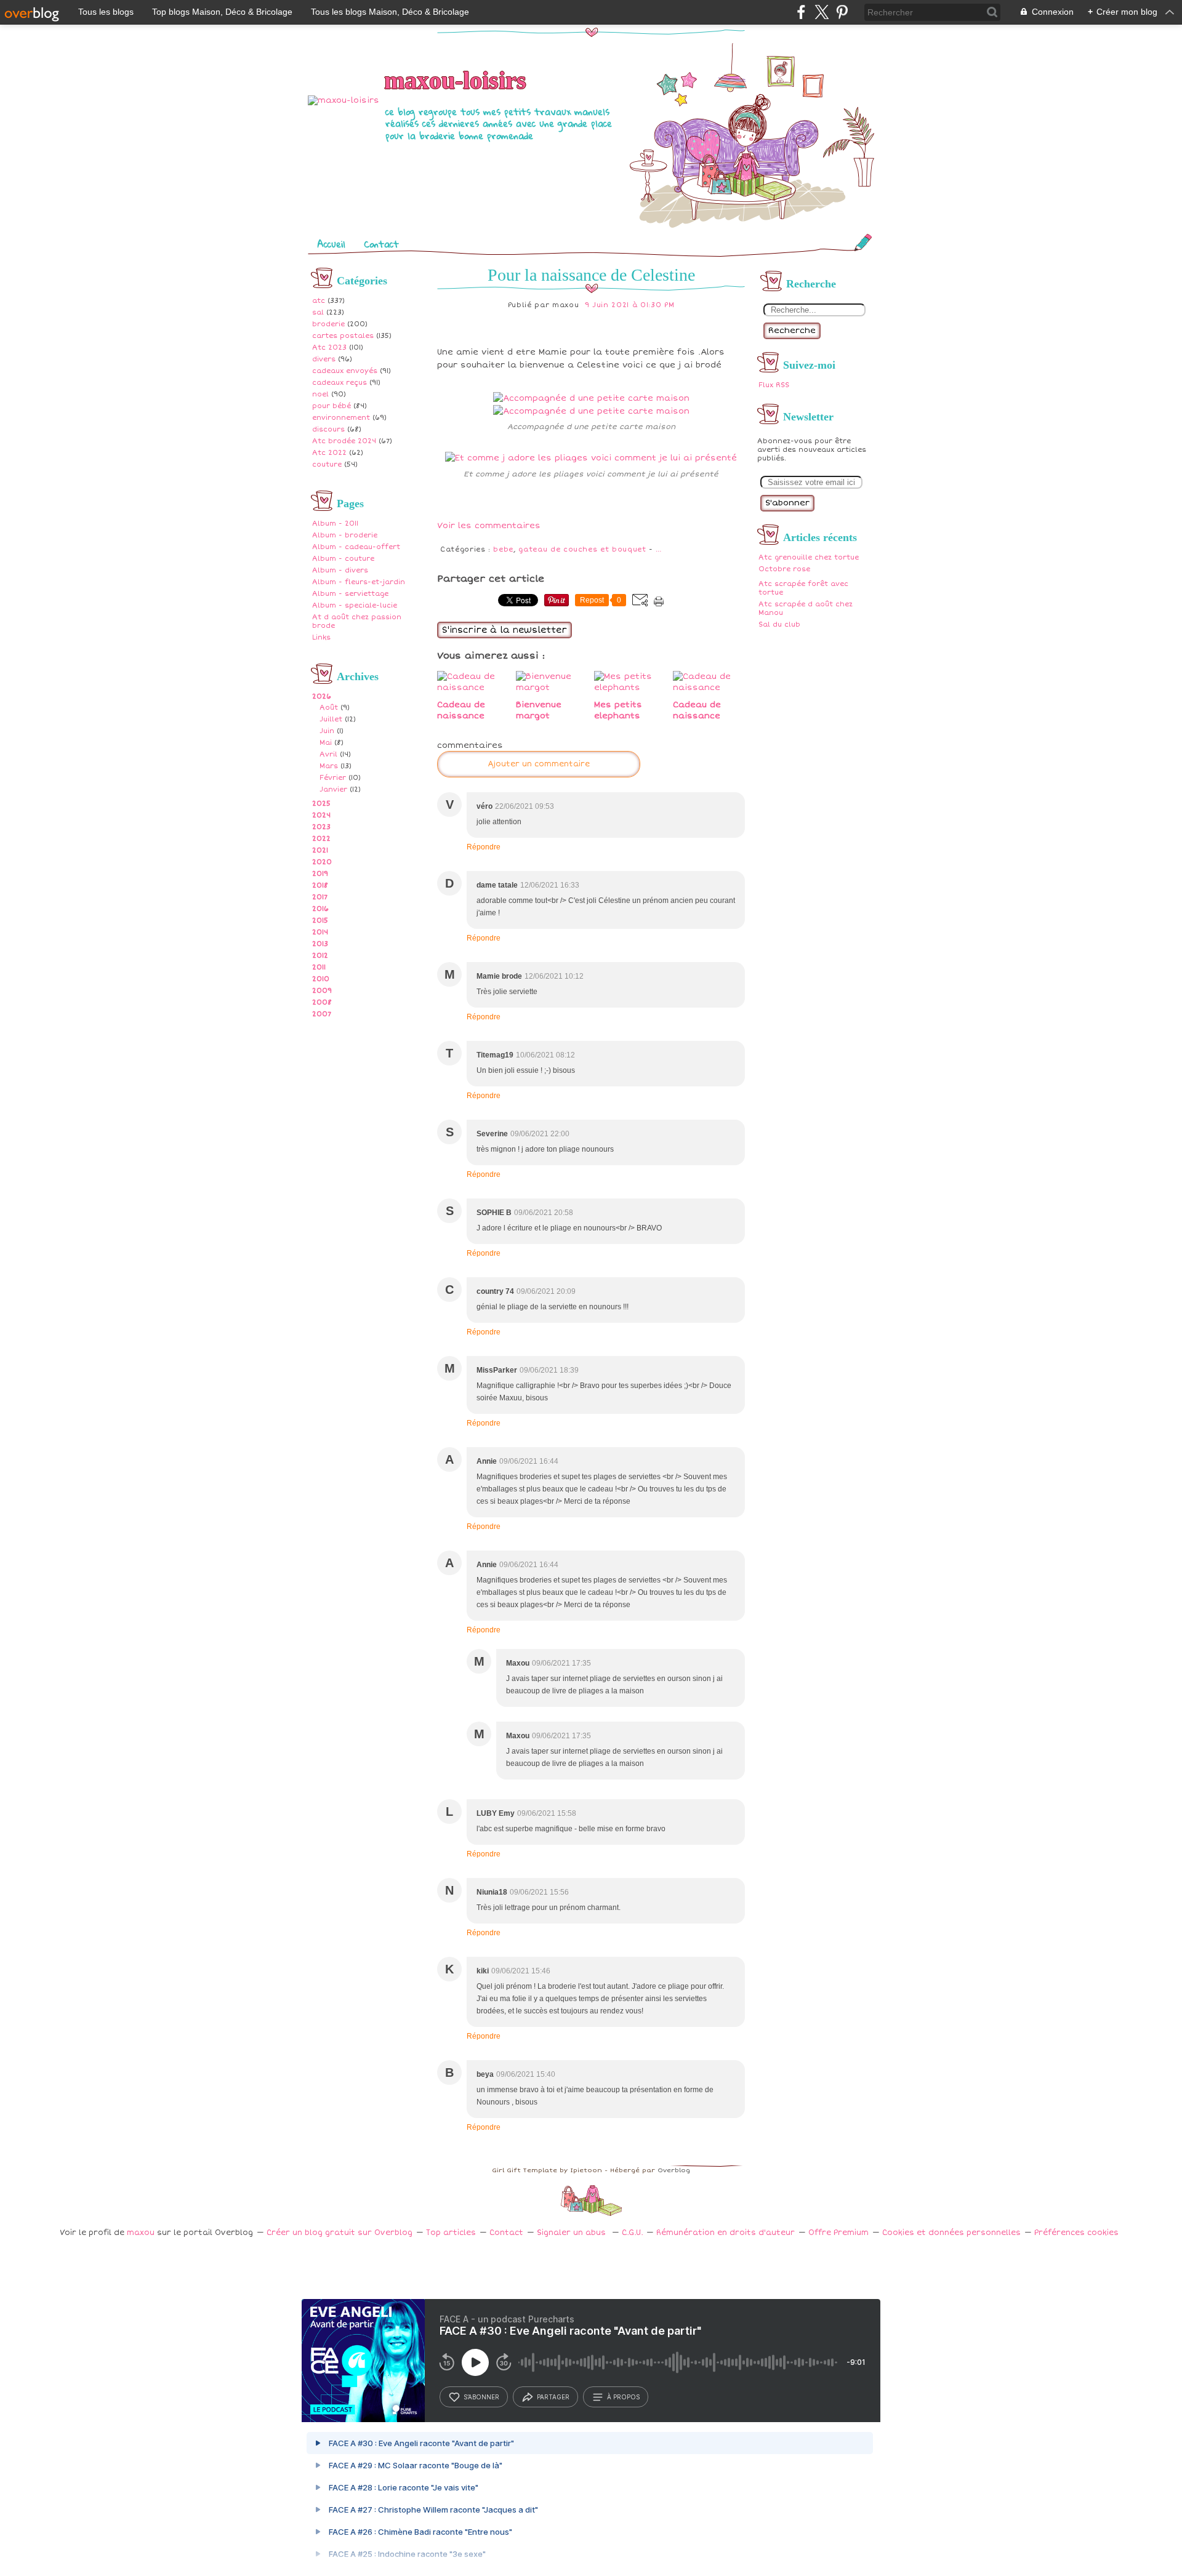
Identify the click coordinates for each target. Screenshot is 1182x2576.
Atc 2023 (329, 347)
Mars (329, 766)
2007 (322, 1014)
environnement (341, 418)
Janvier (333, 789)
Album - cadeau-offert (356, 547)
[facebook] (801, 12)
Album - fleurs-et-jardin (359, 582)
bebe (503, 549)
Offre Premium (838, 2233)
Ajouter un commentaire (539, 764)
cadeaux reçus (340, 383)
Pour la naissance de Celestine (591, 275)
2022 (321, 839)
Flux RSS (774, 385)
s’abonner (481, 2397)
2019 (320, 874)
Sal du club (779, 624)
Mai (326, 743)
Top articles (451, 2233)
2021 (320, 850)
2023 (321, 827)
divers (324, 359)
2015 (320, 921)
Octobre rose (784, 569)
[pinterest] (842, 12)
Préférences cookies (1076, 2233)
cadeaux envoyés (345, 371)
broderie (328, 324)
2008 (322, 1002)
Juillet (331, 719)
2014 (320, 932)
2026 (322, 696)
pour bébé (332, 406)
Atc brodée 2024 (344, 441)
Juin (327, 731)
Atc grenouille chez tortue (809, 557)
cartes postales (343, 336)
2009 (322, 991)
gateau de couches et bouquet (582, 549)
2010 (321, 979)
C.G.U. (632, 2233)
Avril (328, 754)
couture (327, 464)
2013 (320, 944)
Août (329, 708)
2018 (320, 885)
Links (321, 637)
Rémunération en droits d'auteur (726, 2233)
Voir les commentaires (489, 526)
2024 (321, 815)
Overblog (674, 2170)
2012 (320, 956)
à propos (623, 2397)
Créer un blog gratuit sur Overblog (340, 2233)
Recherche (792, 331)
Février (333, 778)
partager (553, 2397)
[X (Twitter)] (822, 12)
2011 (319, 967)
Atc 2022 (329, 453)
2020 (322, 862)
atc (319, 301)
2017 (320, 897)
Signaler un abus (573, 2233)
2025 (321, 804)
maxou (141, 2233)
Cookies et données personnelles (951, 2233)
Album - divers (340, 570)
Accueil (331, 244)
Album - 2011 (335, 524)
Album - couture (343, 559)
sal (318, 312)
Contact (381, 244)
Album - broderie (345, 535)
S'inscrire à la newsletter (505, 630)
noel (320, 394)
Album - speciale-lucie (355, 605)
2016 (320, 909)
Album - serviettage (350, 594)
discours (328, 429)
